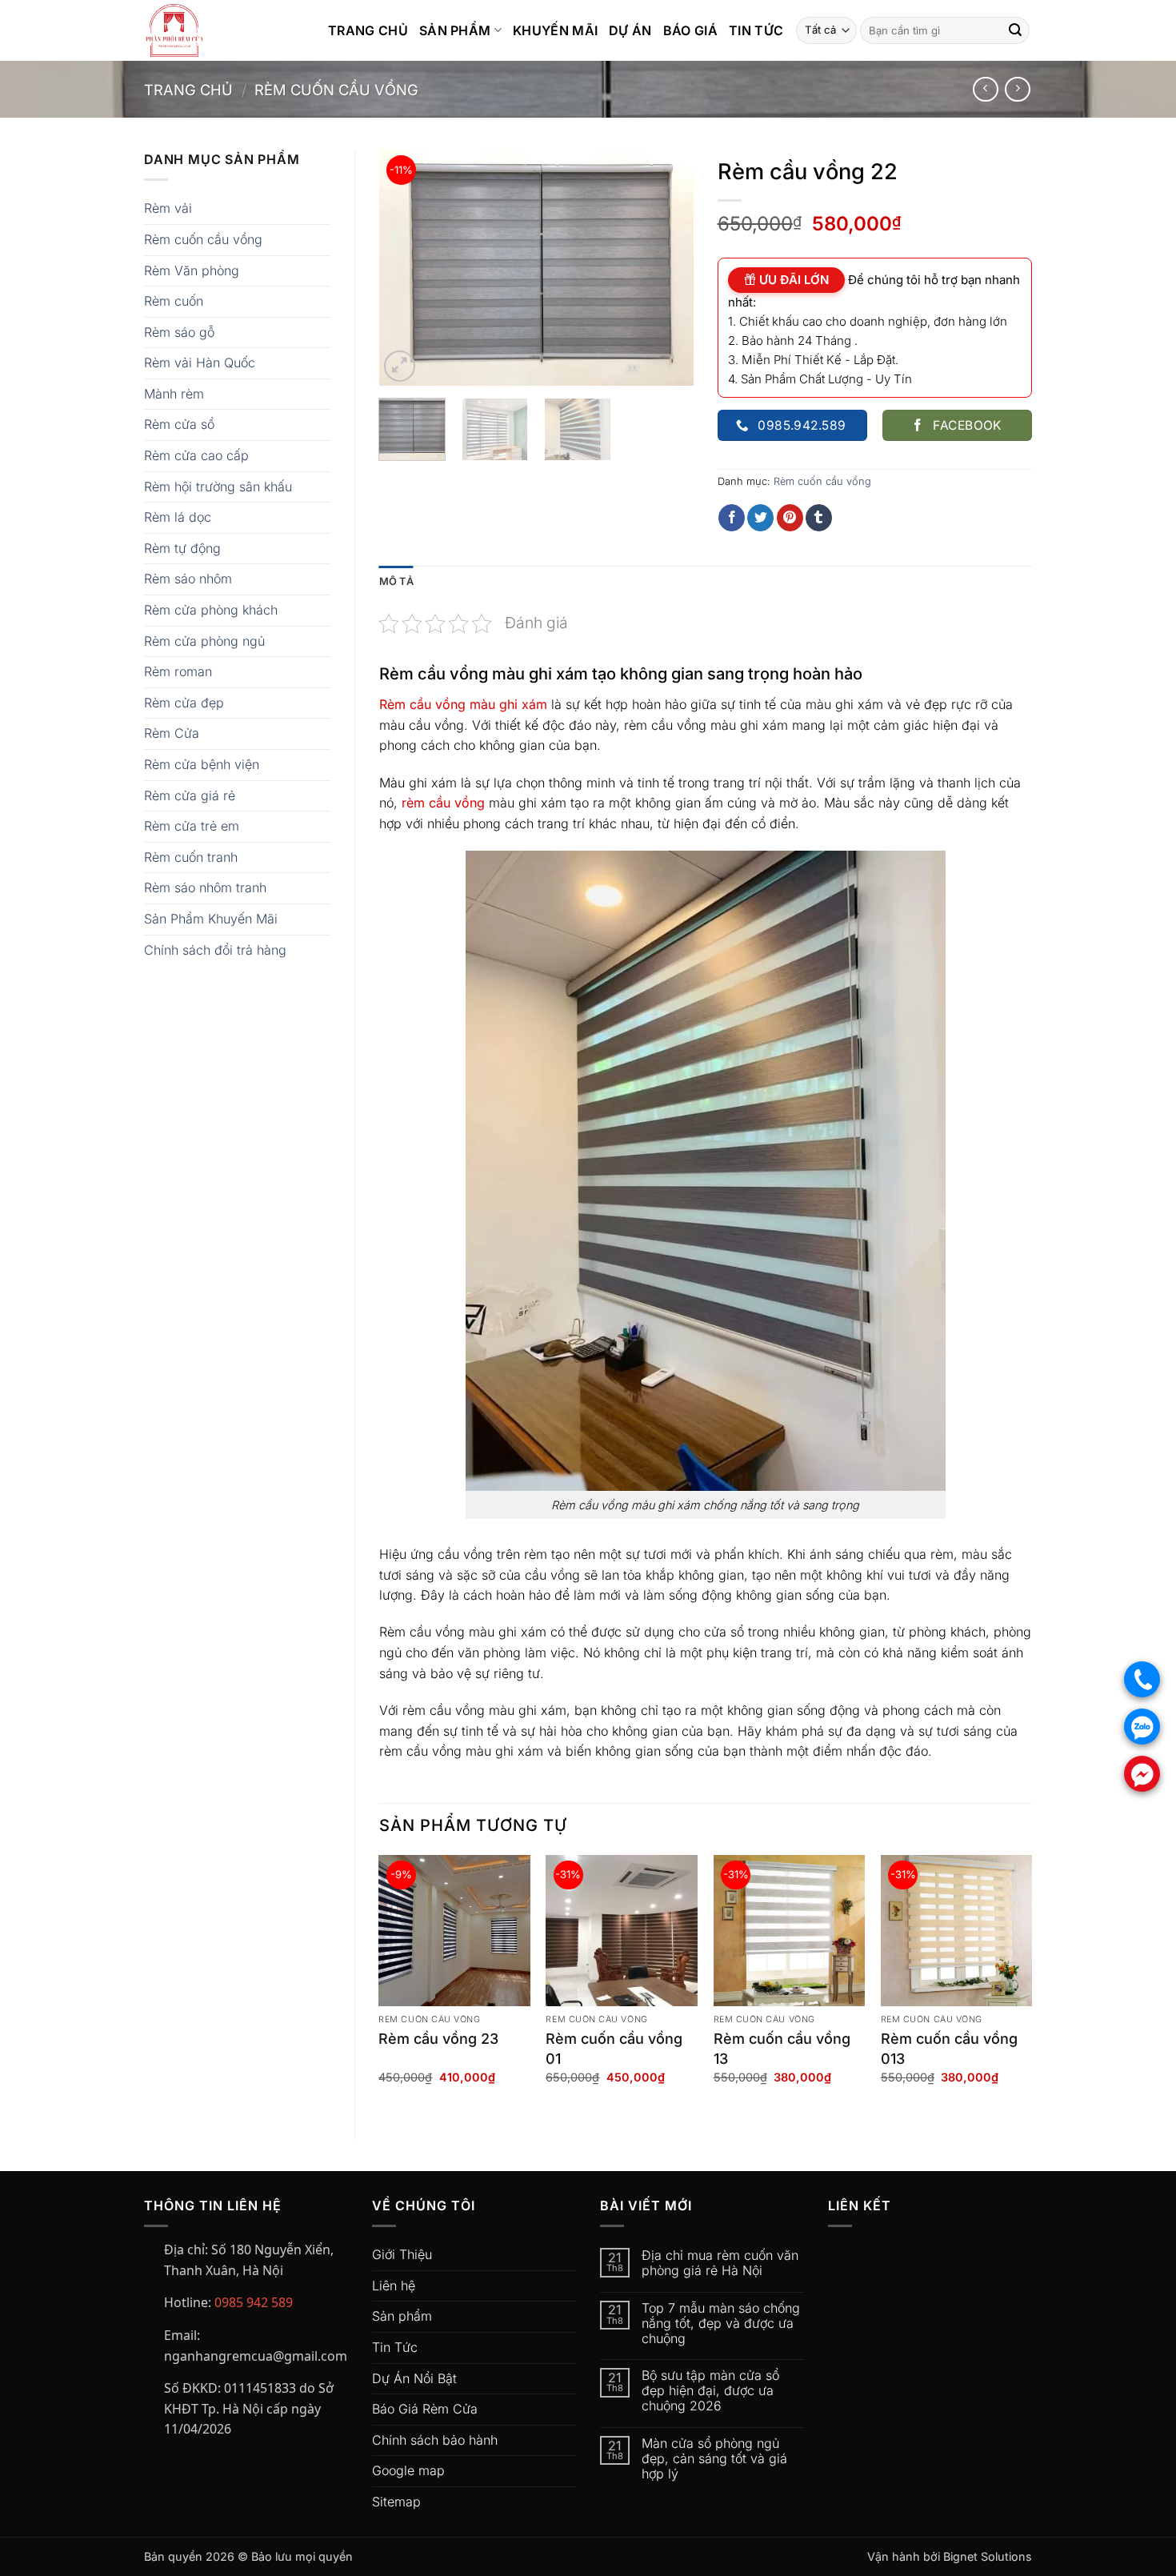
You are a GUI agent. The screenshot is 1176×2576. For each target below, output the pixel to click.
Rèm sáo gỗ (179, 332)
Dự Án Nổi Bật (414, 2378)
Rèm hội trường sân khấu (218, 487)
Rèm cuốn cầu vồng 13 (782, 2049)
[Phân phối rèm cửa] (224, 30)
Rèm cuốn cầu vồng (336, 90)
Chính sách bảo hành (435, 2440)
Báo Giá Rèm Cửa (425, 2409)
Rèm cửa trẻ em (192, 826)
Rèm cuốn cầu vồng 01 (614, 2049)
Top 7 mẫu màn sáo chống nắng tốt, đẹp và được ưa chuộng (721, 2324)
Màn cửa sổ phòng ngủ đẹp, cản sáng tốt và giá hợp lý (714, 2459)
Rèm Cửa (172, 733)
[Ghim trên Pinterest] (790, 518)
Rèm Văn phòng (192, 270)
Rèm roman (178, 671)
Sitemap (396, 2502)
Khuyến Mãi (555, 30)
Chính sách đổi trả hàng (215, 950)
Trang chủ (188, 90)
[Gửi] (1015, 30)
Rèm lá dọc (178, 517)
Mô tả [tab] (396, 581)
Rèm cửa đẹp (184, 703)
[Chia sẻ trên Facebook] (732, 518)
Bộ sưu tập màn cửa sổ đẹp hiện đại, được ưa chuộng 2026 (710, 2391)
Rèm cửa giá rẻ (190, 795)
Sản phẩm (402, 2316)
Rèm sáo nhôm (188, 579)
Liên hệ (394, 2286)
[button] (400, 366)
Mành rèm (174, 394)
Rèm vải (168, 208)
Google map (408, 2470)
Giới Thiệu (402, 2254)
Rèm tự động (182, 548)
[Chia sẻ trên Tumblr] (819, 518)
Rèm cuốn (174, 301)
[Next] (667, 268)
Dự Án (630, 30)
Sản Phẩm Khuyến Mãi (211, 919)
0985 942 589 (254, 2302)
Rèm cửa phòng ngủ (204, 641)
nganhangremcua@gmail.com (256, 2356)
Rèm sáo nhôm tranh (205, 887)
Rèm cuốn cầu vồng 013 (949, 2049)
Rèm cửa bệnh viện (202, 764)
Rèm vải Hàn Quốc (200, 363)
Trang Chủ (368, 30)
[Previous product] (1017, 89)
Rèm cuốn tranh (191, 857)
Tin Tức (756, 30)
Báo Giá (690, 30)
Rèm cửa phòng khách (211, 610)
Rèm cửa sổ (179, 424)
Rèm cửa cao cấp (196, 455)
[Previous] (406, 268)
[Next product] (985, 89)
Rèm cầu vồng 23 (438, 2039)
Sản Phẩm (455, 30)
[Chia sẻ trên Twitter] (760, 518)
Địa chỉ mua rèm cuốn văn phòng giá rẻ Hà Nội (720, 2263)
